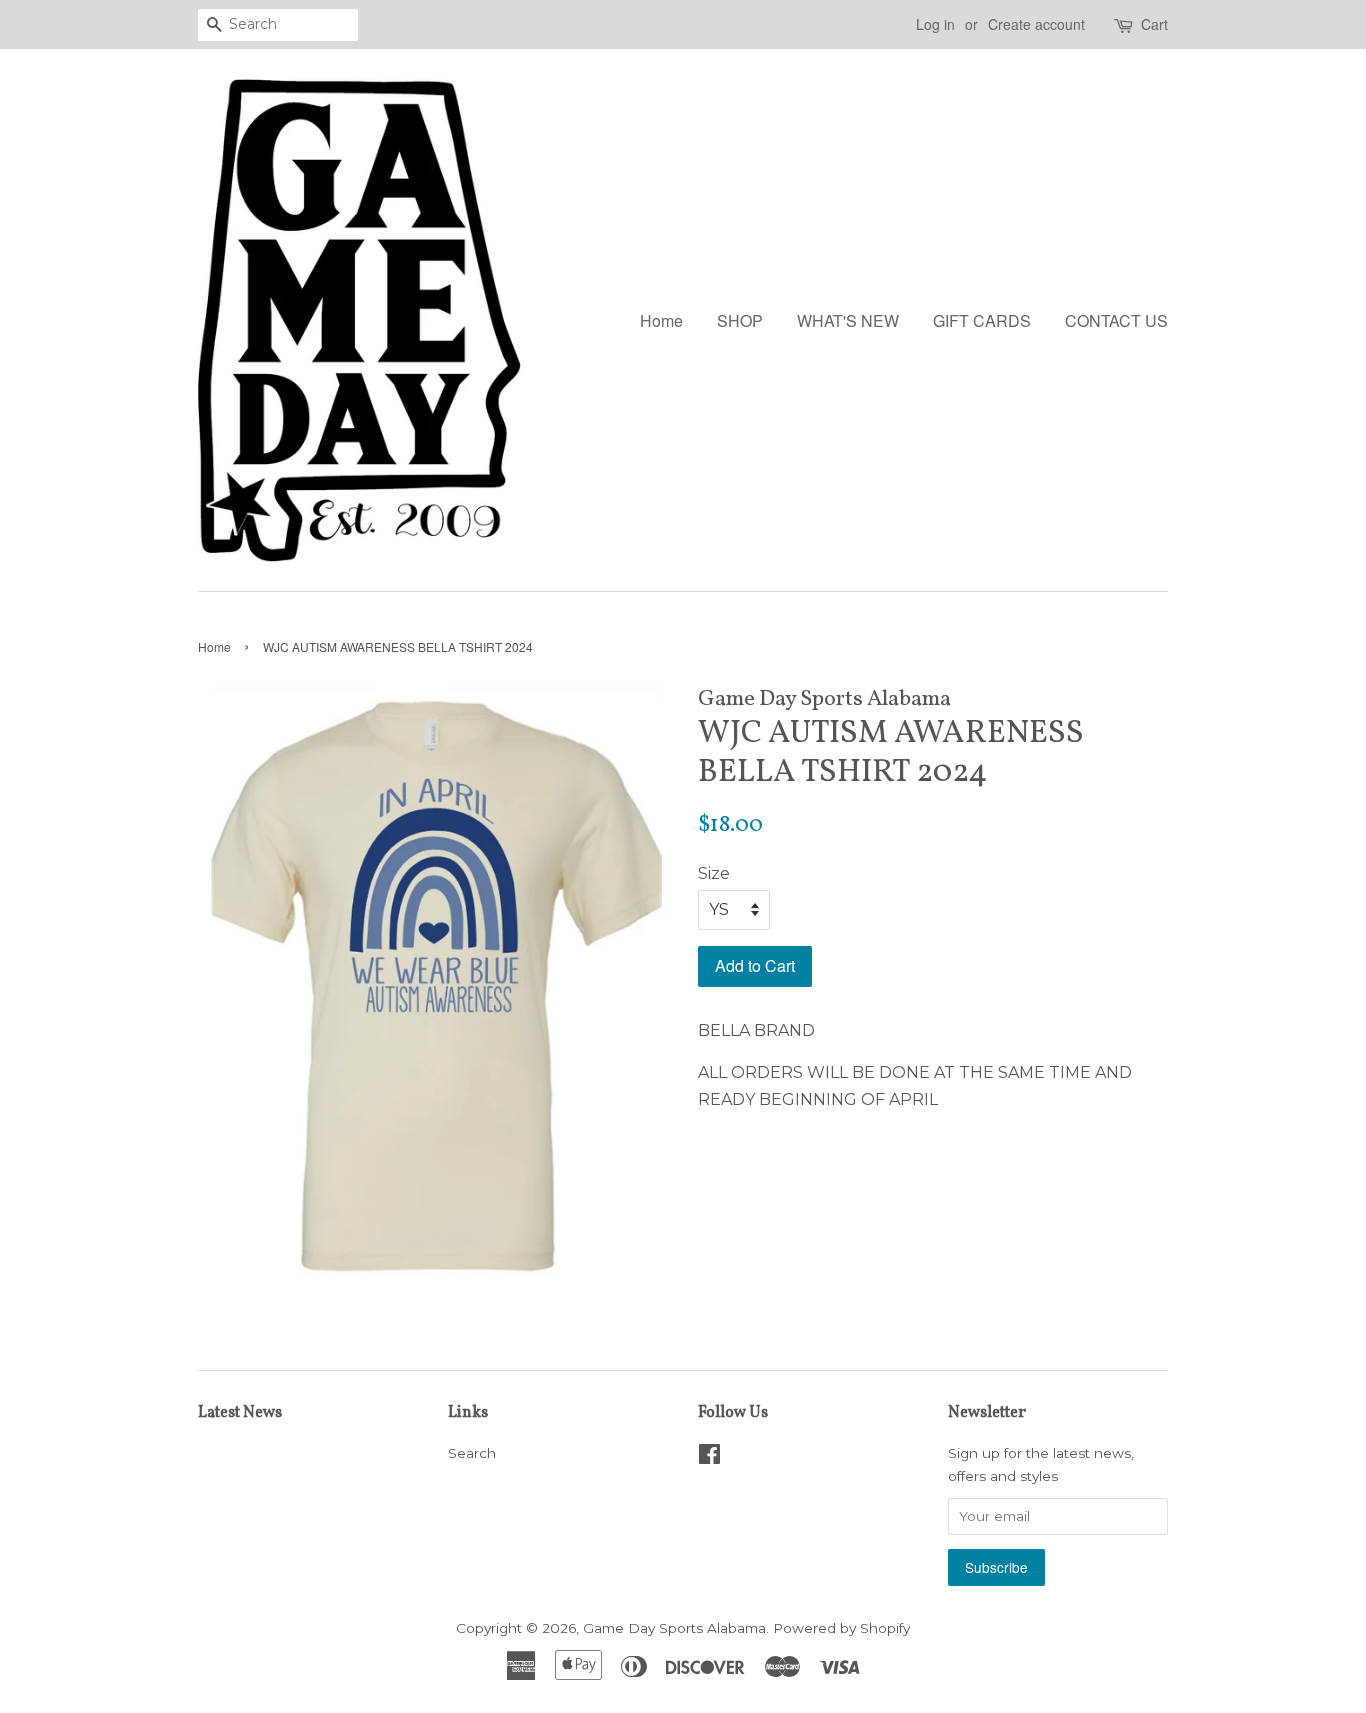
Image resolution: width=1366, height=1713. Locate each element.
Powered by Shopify (841, 1628)
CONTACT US (1116, 320)
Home (661, 320)
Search (472, 1453)
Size (714, 873)
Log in (935, 24)
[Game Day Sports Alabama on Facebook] (709, 1458)
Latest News (240, 1413)
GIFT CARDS (982, 320)
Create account (1036, 24)
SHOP (740, 320)
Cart (1154, 24)
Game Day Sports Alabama (674, 1628)
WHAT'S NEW (848, 320)
